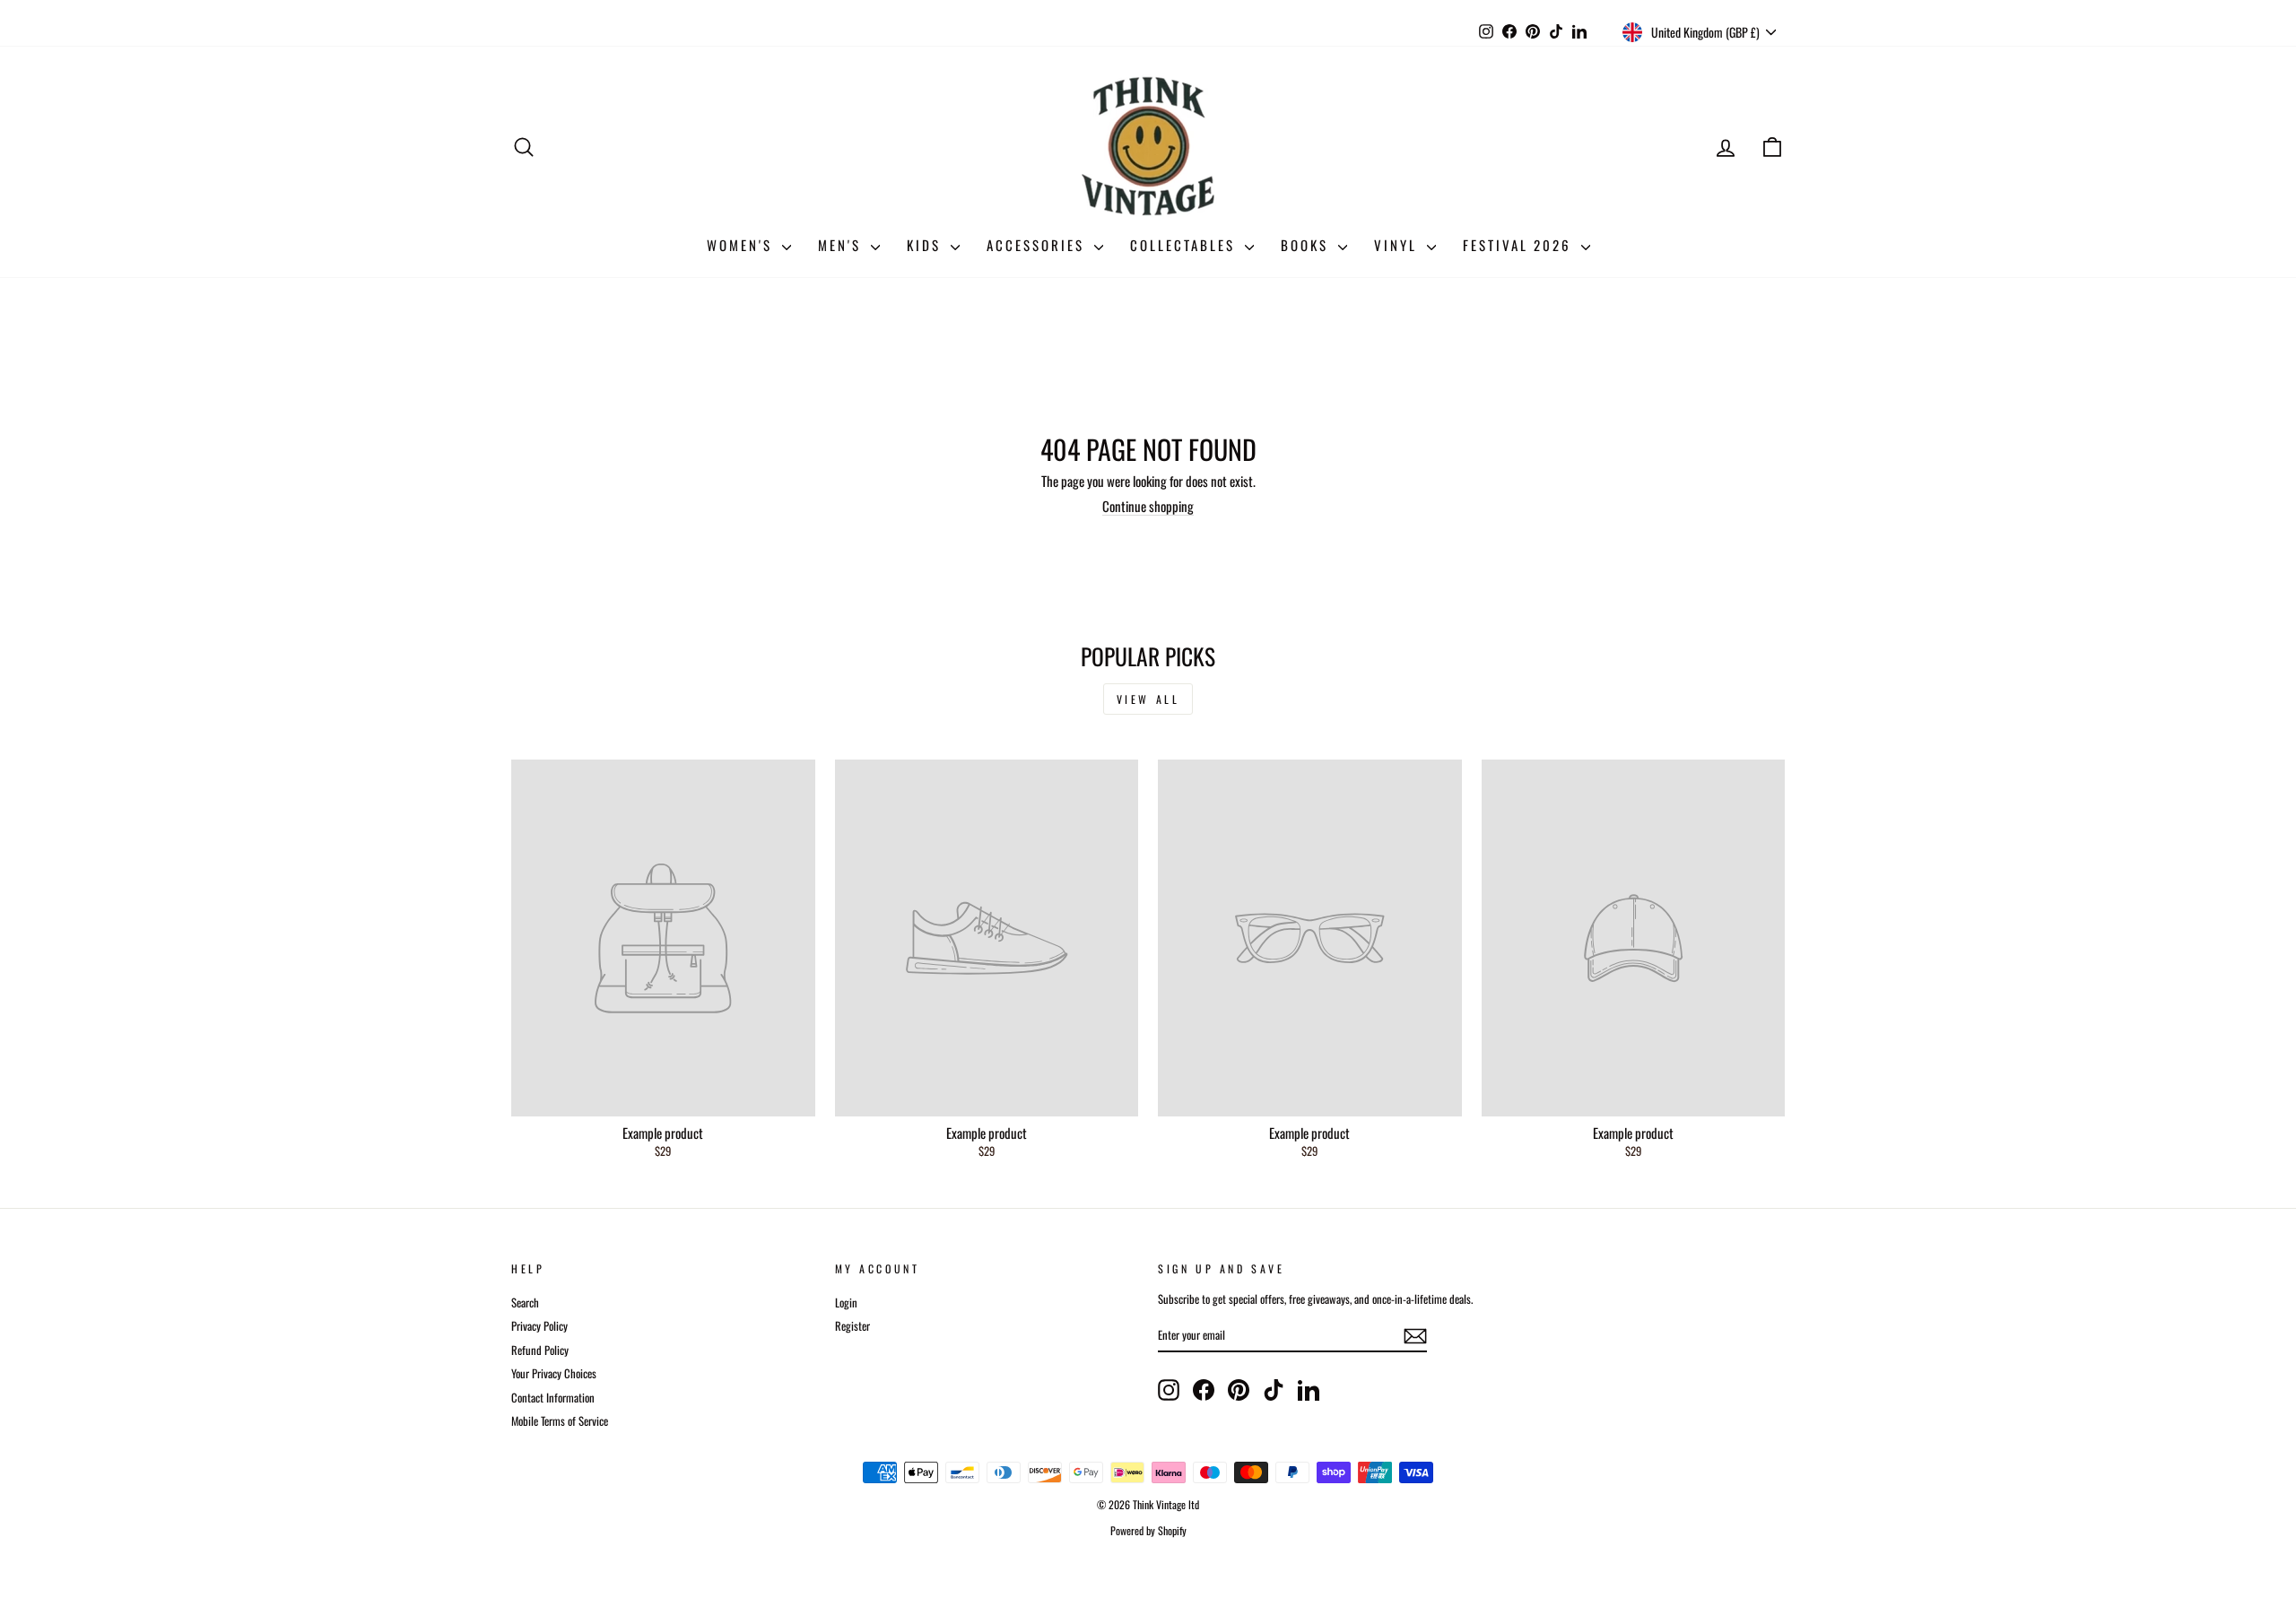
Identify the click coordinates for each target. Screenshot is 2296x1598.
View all (1148, 699)
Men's (842, 245)
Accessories (1038, 245)
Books (1307, 245)
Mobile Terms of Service (560, 1421)
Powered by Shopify (1148, 1530)
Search (525, 1303)
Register (852, 1326)
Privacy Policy (539, 1326)
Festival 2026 (1520, 245)
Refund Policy (540, 1350)
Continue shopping (1148, 506)
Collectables (1185, 245)
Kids (926, 245)
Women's (742, 245)
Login (846, 1303)
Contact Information (553, 1398)
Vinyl (1398, 245)
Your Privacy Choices (554, 1373)
